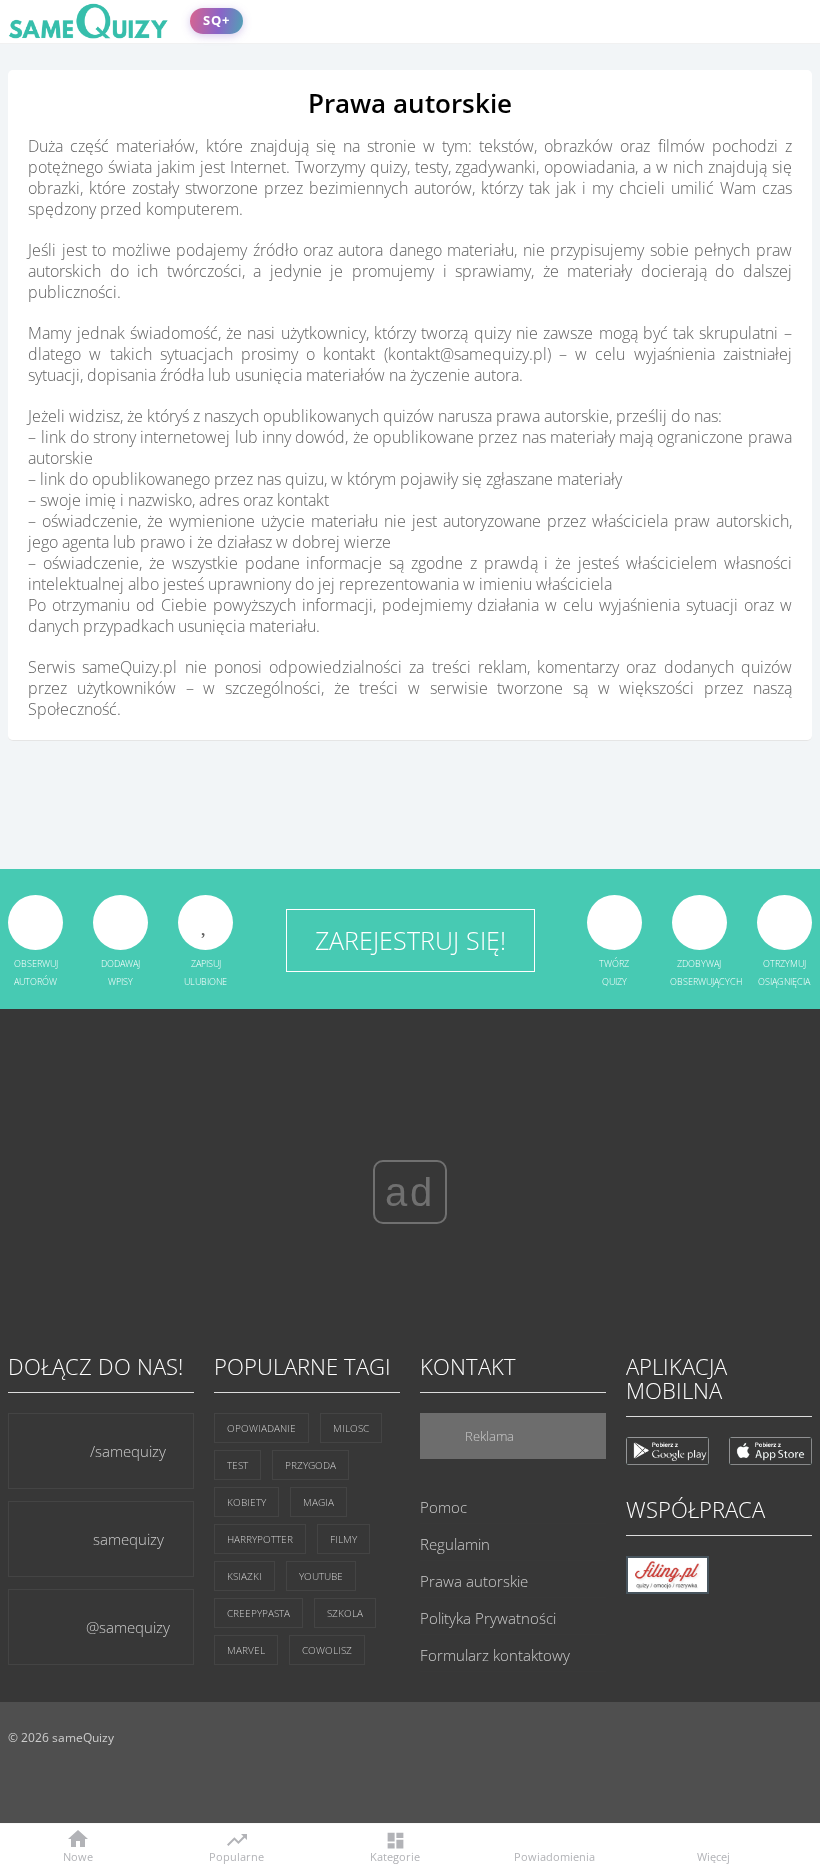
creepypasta (258, 1613)
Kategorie (395, 1855)
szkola (345, 1613)
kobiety (246, 1502)
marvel (246, 1650)
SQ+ (216, 20)
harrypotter (260, 1539)
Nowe (78, 1855)
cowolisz (327, 1650)
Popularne (236, 1855)
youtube (321, 1576)
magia (318, 1502)
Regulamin (455, 1544)
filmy (343, 1539)
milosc (351, 1428)
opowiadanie (261, 1428)
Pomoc (443, 1507)
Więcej (713, 1855)
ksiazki (244, 1576)
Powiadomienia (554, 1855)
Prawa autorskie (474, 1581)
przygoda (310, 1465)
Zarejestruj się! (410, 940)
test (237, 1465)
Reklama (488, 1436)
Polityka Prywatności (488, 1618)
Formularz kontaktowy (495, 1655)
